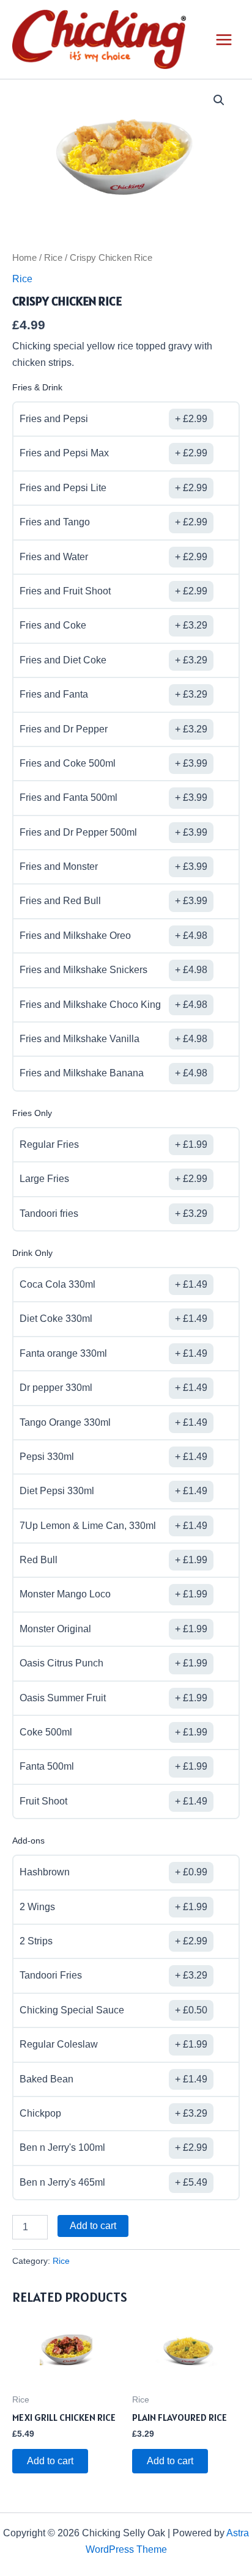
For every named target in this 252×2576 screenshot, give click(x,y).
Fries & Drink (37, 387)
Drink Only (32, 1253)
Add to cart (93, 2226)
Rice (53, 258)
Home (24, 258)
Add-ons (28, 1841)
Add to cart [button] (50, 2461)
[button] (219, 100)
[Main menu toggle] (224, 40)
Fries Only (32, 1113)
